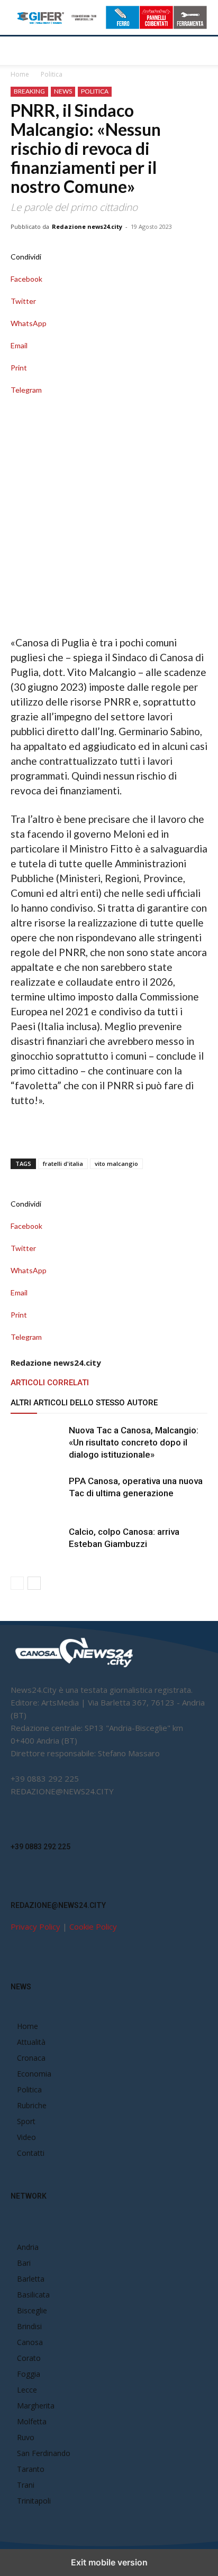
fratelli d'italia (63, 1164)
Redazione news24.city (87, 226)
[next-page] (34, 1583)
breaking (29, 91)
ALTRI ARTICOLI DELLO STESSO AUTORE (84, 1403)
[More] (109, 401)
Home (20, 74)
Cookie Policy (93, 1926)
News (63, 91)
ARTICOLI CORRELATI (50, 1383)
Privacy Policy (35, 1926)
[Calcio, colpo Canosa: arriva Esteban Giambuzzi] (37, 1544)
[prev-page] (17, 1583)
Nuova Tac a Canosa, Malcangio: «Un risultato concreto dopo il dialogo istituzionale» (134, 1442)
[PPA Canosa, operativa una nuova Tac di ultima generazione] (37, 1493)
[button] (18, 51)
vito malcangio (116, 1164)
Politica (52, 74)
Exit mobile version (109, 2562)
